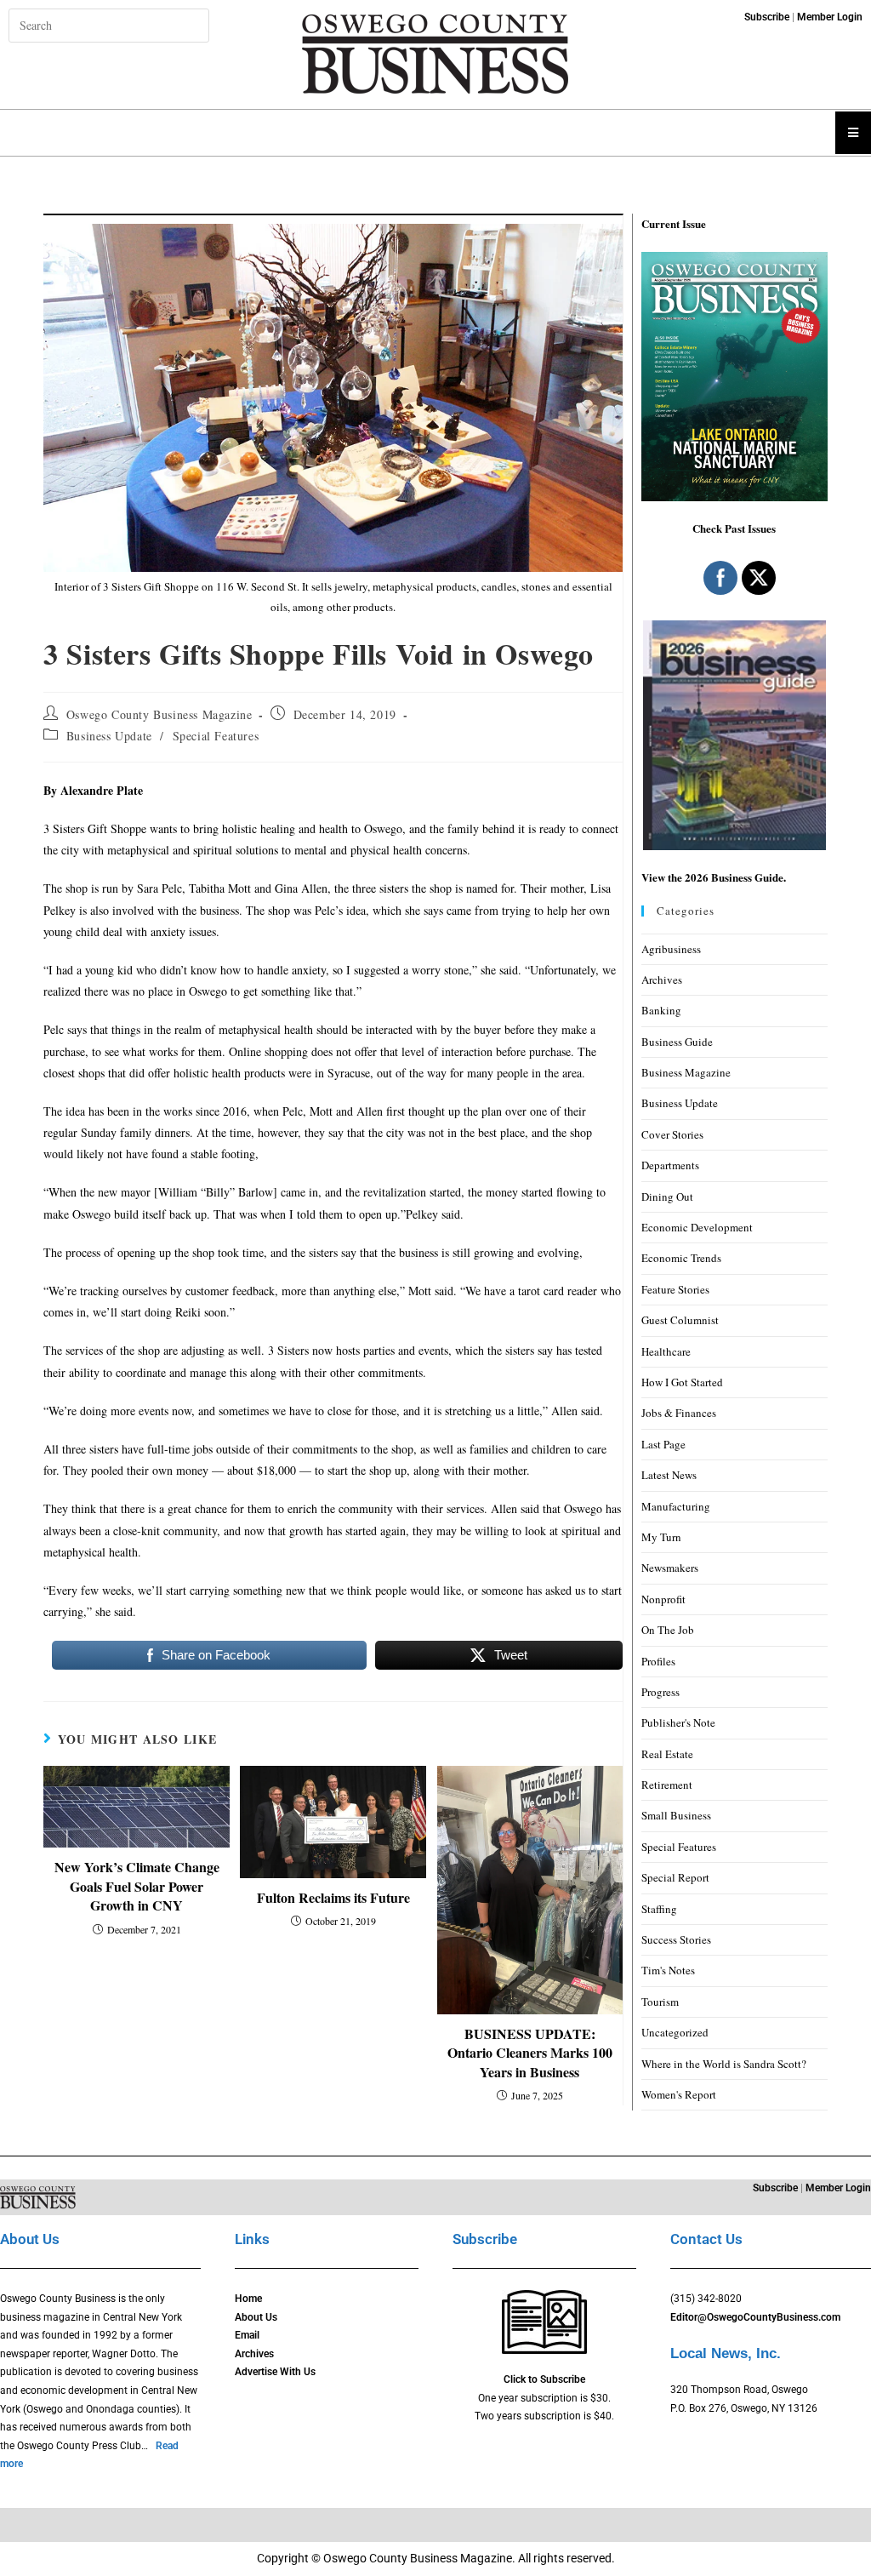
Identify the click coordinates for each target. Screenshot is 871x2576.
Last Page (663, 1444)
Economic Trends (681, 1258)
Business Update (109, 736)
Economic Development (697, 1227)
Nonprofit (663, 1599)
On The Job (668, 1630)
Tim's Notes (668, 1970)
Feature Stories (675, 1289)
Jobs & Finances (679, 1413)
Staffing (659, 1909)
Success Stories (676, 1939)
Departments (670, 1165)
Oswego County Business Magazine (159, 714)
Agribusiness (671, 949)
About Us (256, 2317)
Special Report (675, 1877)
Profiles (658, 1661)
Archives (662, 980)
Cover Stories (672, 1134)
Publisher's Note (678, 1722)
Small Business (676, 1815)
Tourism (660, 2002)
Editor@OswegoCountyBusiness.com (755, 2317)
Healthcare (666, 1351)
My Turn (661, 1537)
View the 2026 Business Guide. (714, 877)
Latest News (669, 1475)
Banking (661, 1010)
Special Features (216, 736)
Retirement (667, 1785)
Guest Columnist (680, 1320)
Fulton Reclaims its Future (333, 1898)
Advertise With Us (275, 2372)
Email (247, 2335)
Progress (660, 1692)
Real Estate (667, 1754)
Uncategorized (675, 2032)
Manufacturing (676, 1506)
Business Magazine (686, 1072)
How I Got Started (682, 1382)
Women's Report (679, 2094)
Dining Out (667, 1197)
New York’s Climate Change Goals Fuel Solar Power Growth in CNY (137, 1886)
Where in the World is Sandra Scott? (724, 2064)
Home (248, 2299)
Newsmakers (670, 1568)
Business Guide (677, 1042)
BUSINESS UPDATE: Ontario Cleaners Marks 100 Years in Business (530, 2053)
